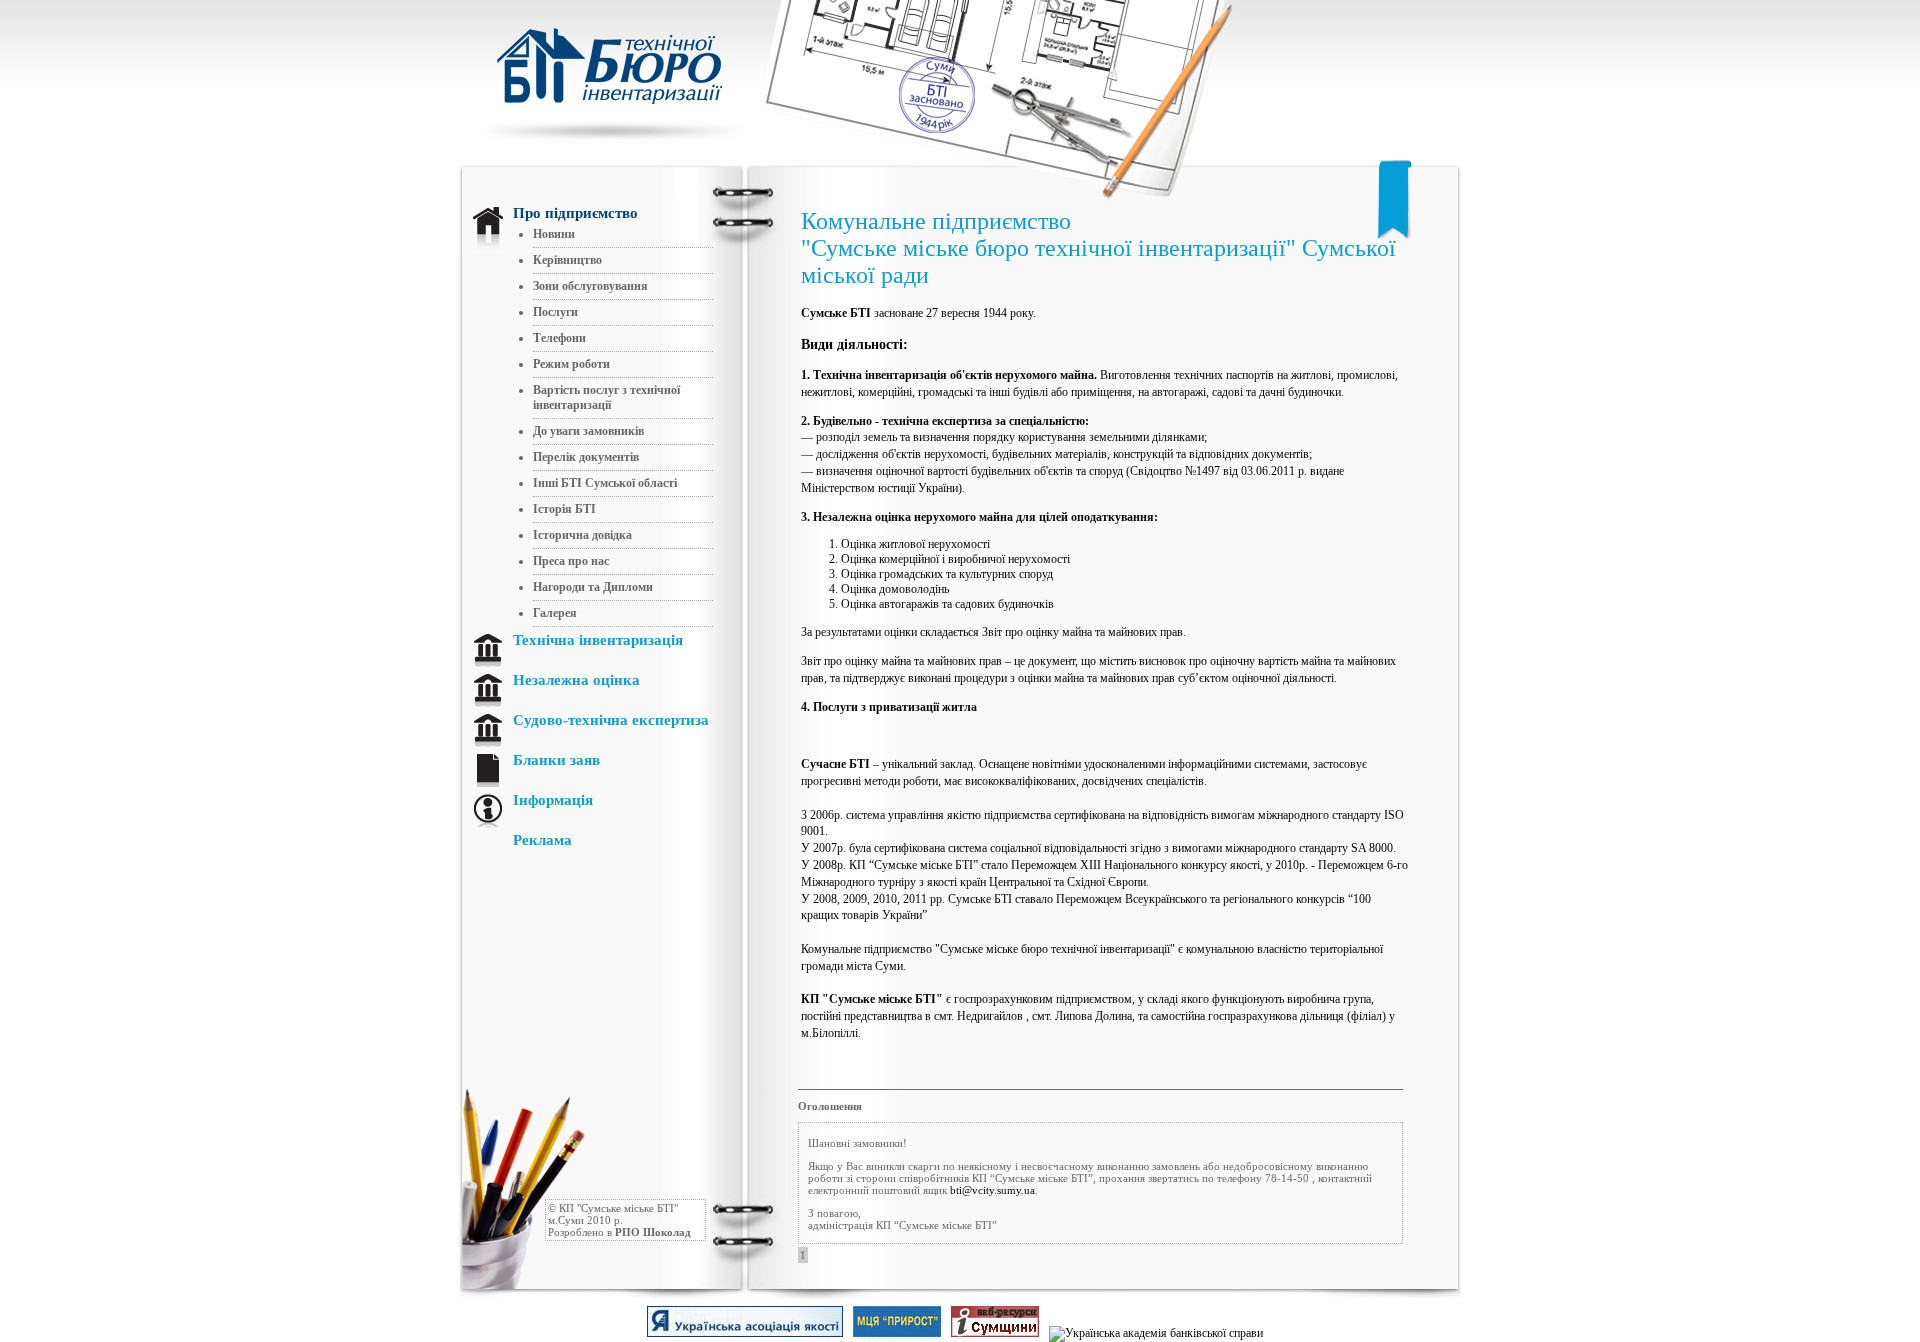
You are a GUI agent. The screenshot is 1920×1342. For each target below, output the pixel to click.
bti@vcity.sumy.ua (992, 1190)
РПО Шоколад (653, 1232)
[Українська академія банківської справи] (1112, 1333)
